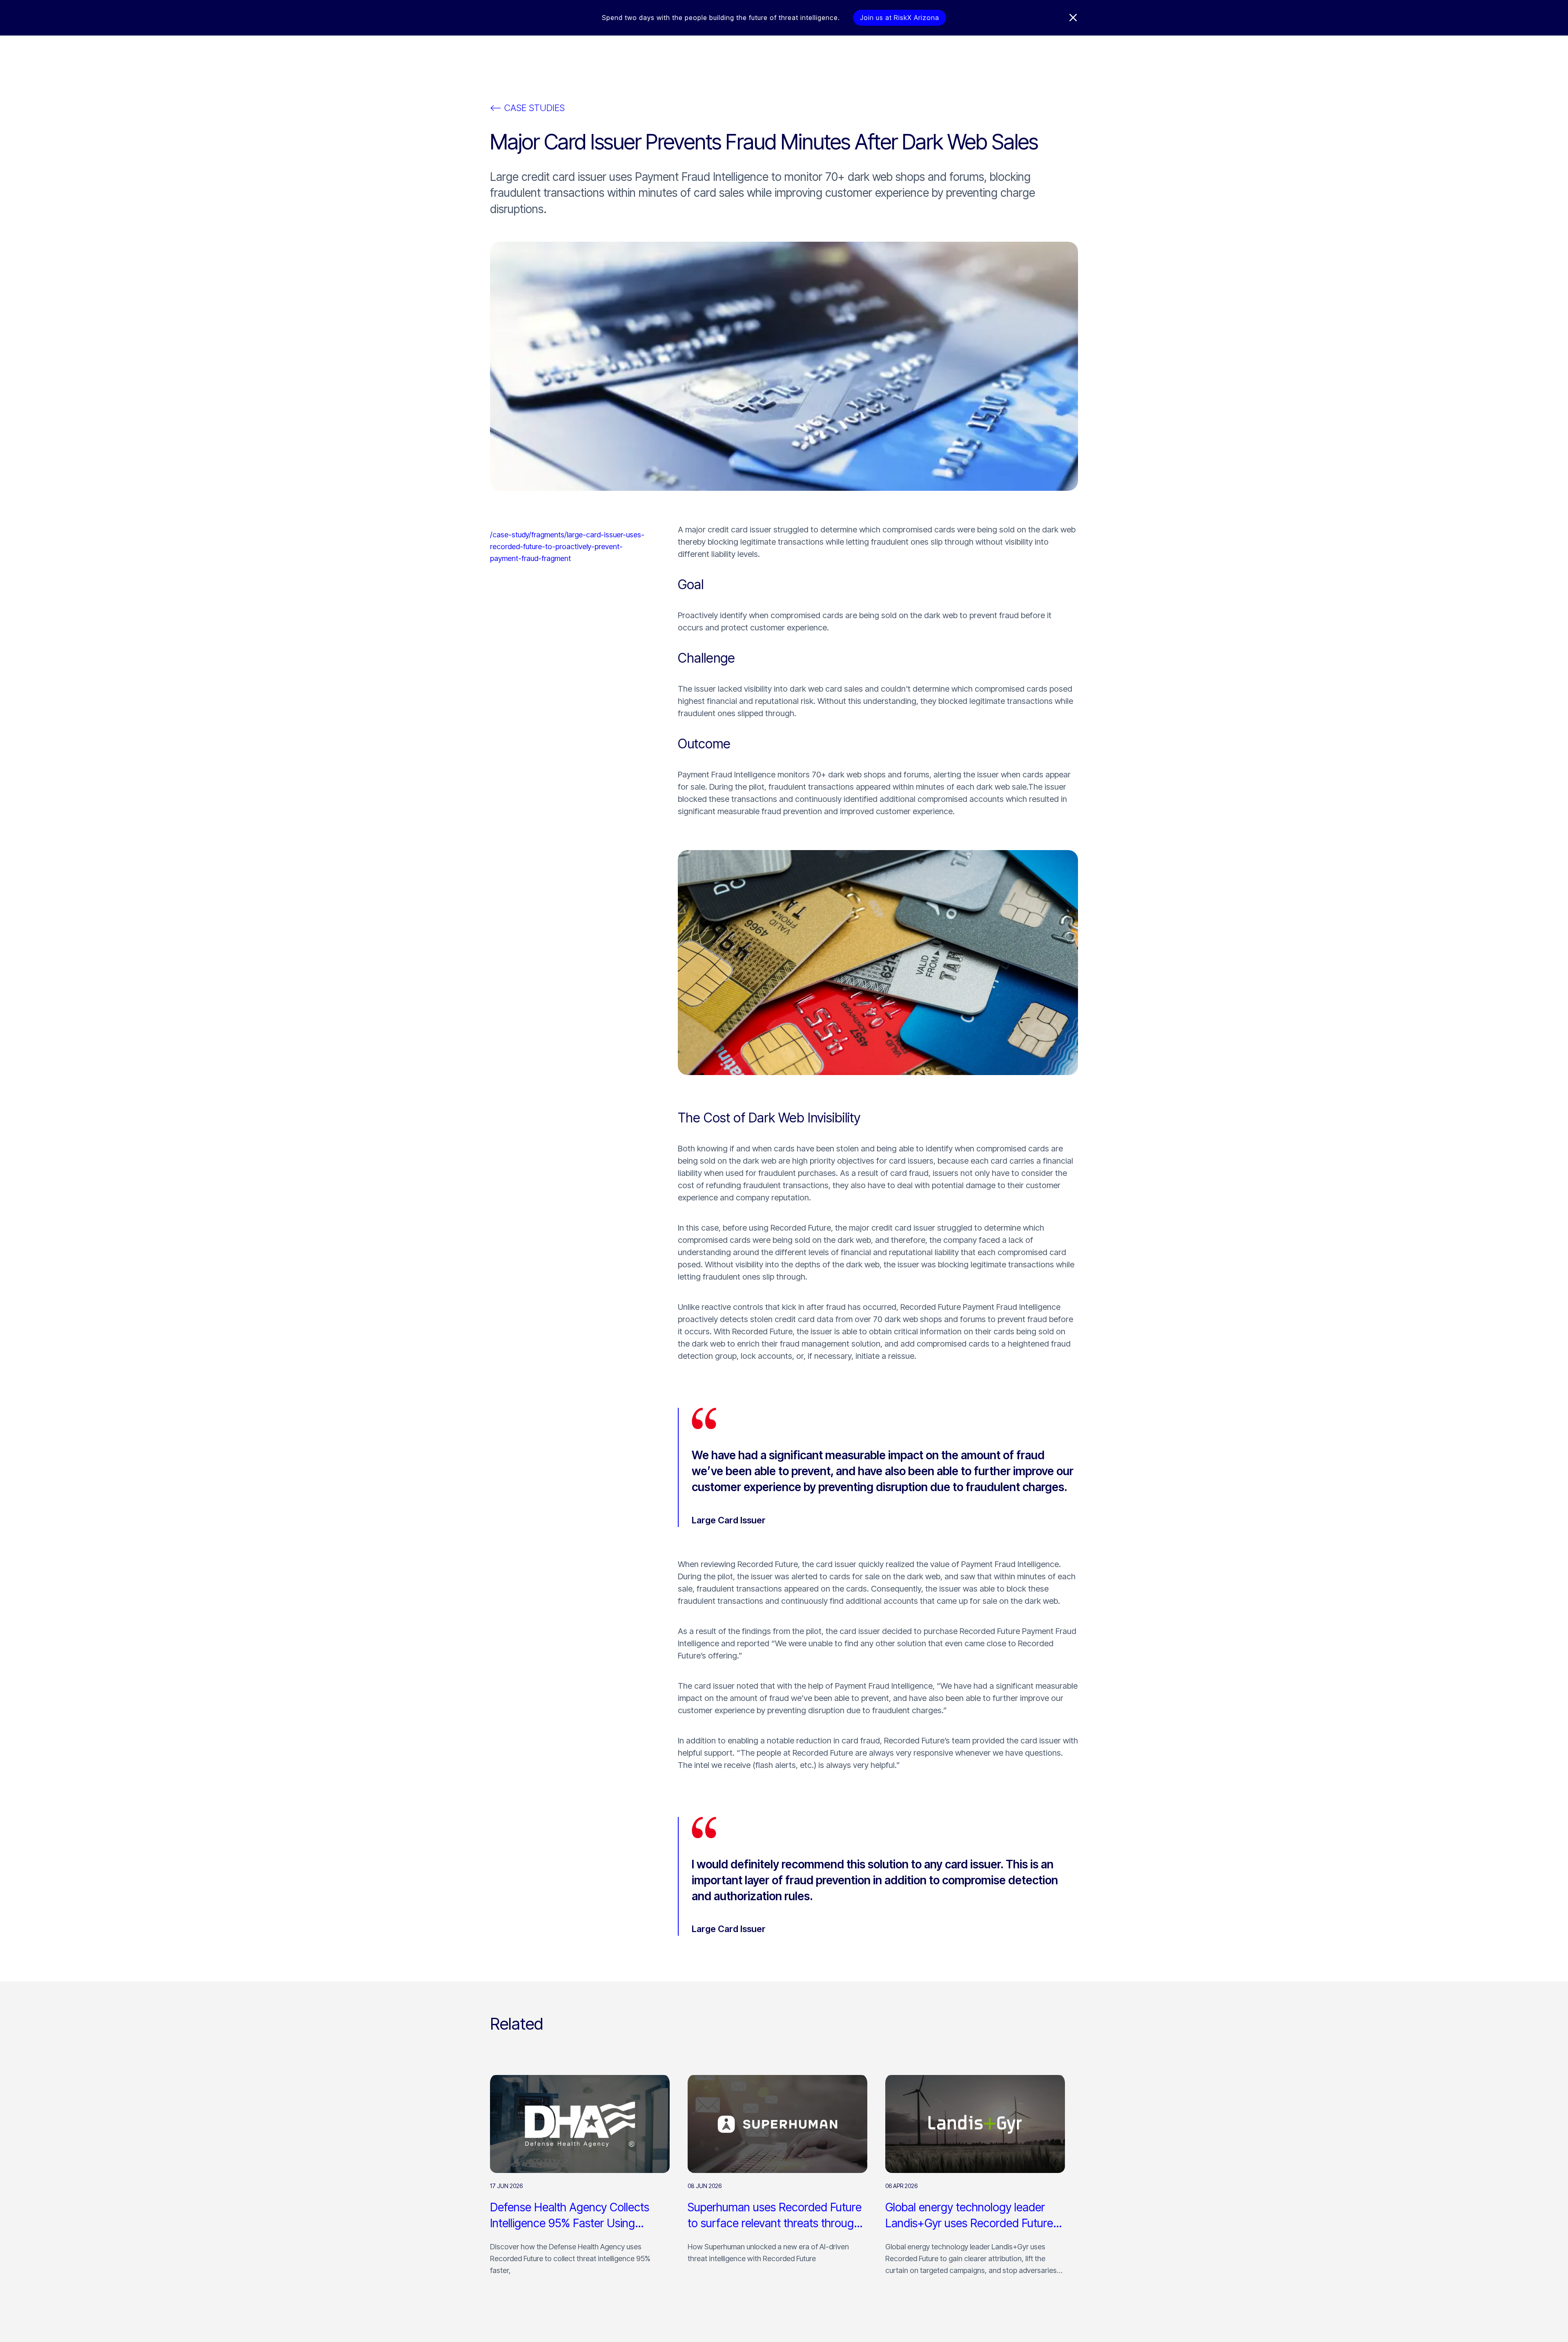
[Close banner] (1073, 18)
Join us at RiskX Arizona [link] (900, 18)
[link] (580, 2180)
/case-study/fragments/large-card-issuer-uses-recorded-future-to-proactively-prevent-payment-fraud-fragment (567, 547)
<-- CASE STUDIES (527, 108)
